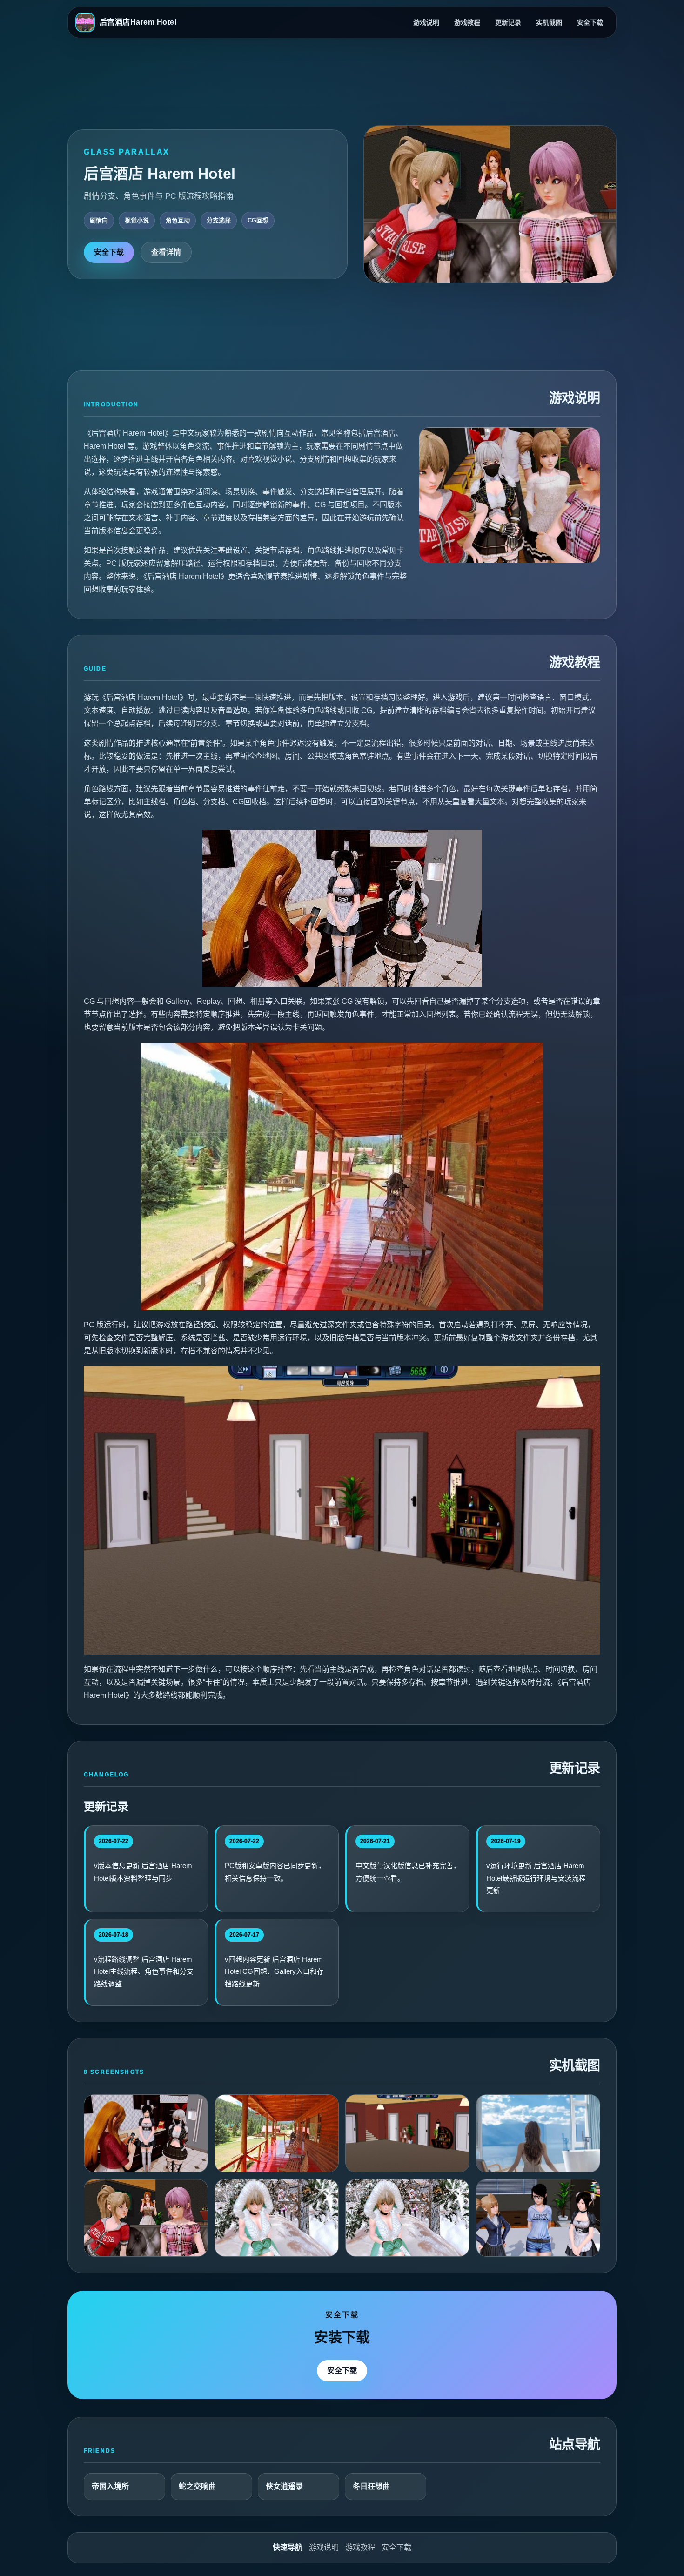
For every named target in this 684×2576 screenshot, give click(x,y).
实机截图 (549, 22)
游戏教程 (467, 22)
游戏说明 (426, 22)
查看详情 (166, 252)
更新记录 (508, 22)
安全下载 (590, 22)
